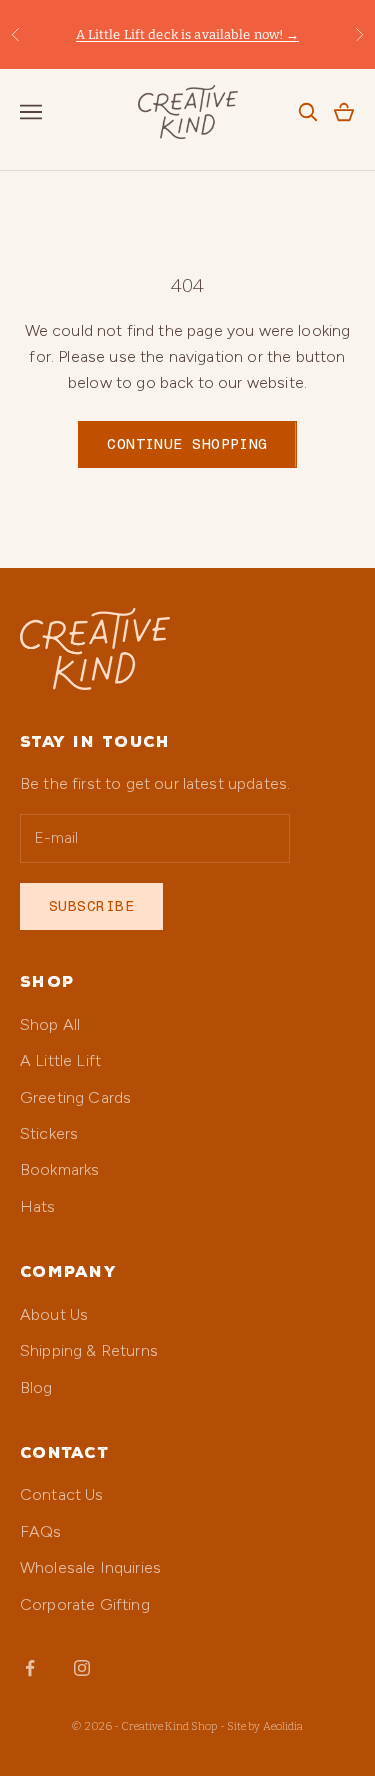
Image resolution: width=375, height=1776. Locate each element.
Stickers (49, 1133)
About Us (54, 1314)
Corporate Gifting (85, 1604)
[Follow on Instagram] (82, 1668)
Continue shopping (187, 444)
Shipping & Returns (89, 1350)
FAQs (41, 1531)
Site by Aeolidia (265, 1726)
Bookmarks (59, 1169)
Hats (38, 1206)
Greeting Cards (75, 1097)
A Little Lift (60, 1060)
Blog (36, 1387)
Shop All (50, 1024)
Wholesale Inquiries (90, 1567)
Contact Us (62, 1494)
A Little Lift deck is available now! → (188, 34)
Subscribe (91, 906)
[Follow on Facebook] (30, 1668)
